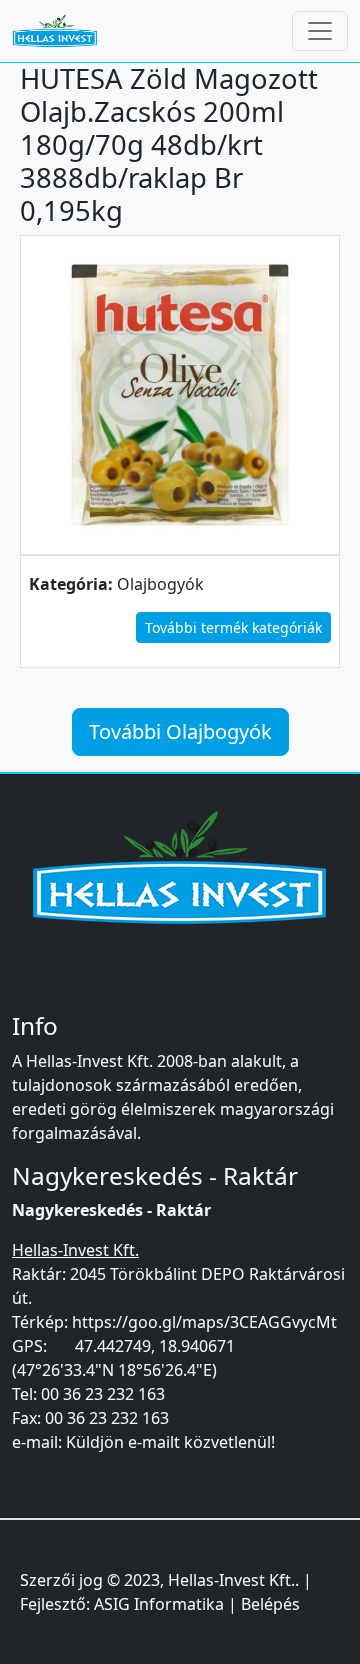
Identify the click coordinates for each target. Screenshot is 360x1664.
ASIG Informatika (159, 1604)
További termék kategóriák (233, 627)
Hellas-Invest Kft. (231, 1580)
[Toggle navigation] (320, 31)
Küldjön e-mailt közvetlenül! (170, 1442)
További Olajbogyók (180, 731)
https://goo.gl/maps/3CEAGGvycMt (204, 1322)
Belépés (270, 1604)
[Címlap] (63, 31)
